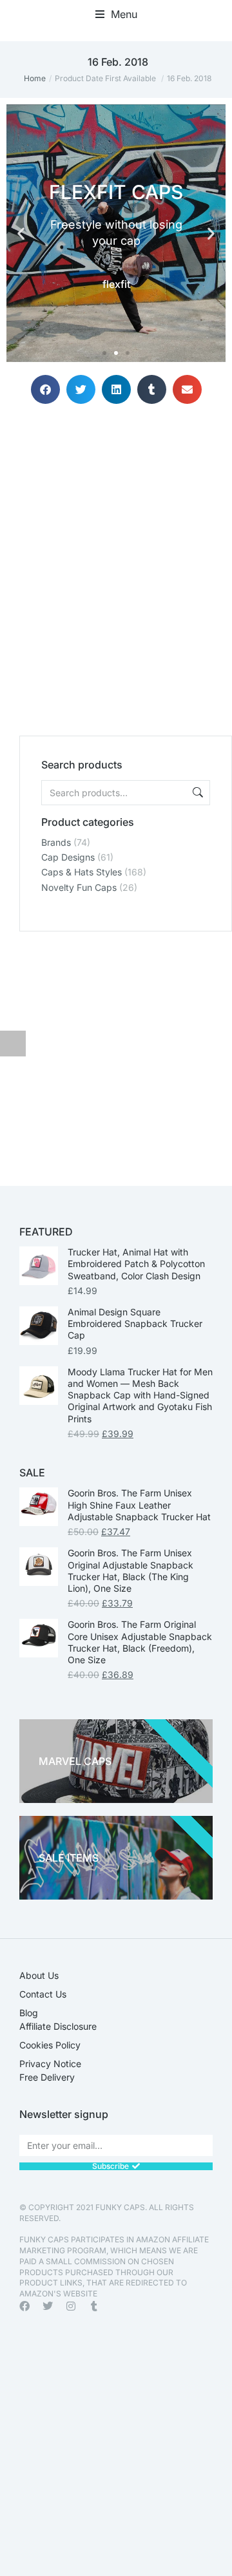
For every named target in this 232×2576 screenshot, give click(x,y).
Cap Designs (68, 857)
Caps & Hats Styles (82, 872)
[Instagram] (71, 2306)
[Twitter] (48, 2306)
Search (197, 793)
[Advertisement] (116, 562)
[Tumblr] (94, 2306)
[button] (116, 14)
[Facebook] (24, 2306)
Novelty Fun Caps (79, 887)
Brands (56, 842)
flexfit (116, 284)
